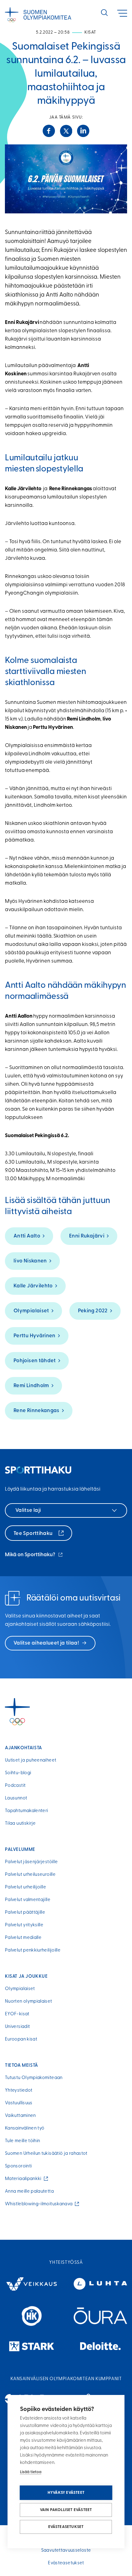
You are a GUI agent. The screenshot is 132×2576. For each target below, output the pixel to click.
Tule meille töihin (22, 2141)
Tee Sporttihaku (34, 1534)
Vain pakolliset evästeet (66, 2510)
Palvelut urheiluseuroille (30, 1875)
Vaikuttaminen (20, 2116)
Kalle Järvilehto (33, 1286)
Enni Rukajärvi (87, 1236)
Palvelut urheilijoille (25, 1887)
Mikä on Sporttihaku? (34, 1555)
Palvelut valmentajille (28, 1900)
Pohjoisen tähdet (35, 1361)
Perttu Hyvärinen (35, 1336)
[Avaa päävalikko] (122, 13)
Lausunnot (16, 1798)
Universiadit (17, 2027)
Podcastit (15, 1786)
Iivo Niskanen (30, 1261)
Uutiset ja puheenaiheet (31, 1760)
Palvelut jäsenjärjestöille (31, 1862)
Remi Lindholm (31, 1386)
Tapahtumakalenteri (26, 1811)
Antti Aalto (27, 1236)
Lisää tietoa (31, 2472)
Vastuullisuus (19, 2103)
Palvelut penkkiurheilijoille (33, 1950)
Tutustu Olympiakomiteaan (34, 2078)
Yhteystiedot (19, 2091)
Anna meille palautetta (29, 2192)
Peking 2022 (93, 1311)
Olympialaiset (31, 1311)
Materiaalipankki (24, 2179)
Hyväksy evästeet (66, 2493)
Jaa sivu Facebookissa (49, 131)
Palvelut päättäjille (25, 1913)
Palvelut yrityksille (24, 1925)
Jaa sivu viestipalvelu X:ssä (66, 131)
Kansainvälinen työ (25, 2128)
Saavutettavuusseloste (66, 2551)
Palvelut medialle (23, 1938)
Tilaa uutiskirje (20, 1824)
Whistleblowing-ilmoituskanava (40, 2204)
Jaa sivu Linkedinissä (83, 131)
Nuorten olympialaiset (29, 2002)
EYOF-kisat (17, 2014)
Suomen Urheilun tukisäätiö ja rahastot (46, 2154)
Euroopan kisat (21, 2039)
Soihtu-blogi (18, 1773)
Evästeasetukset (66, 2527)
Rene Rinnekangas (37, 1411)
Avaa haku (104, 13)
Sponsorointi (18, 2166)
